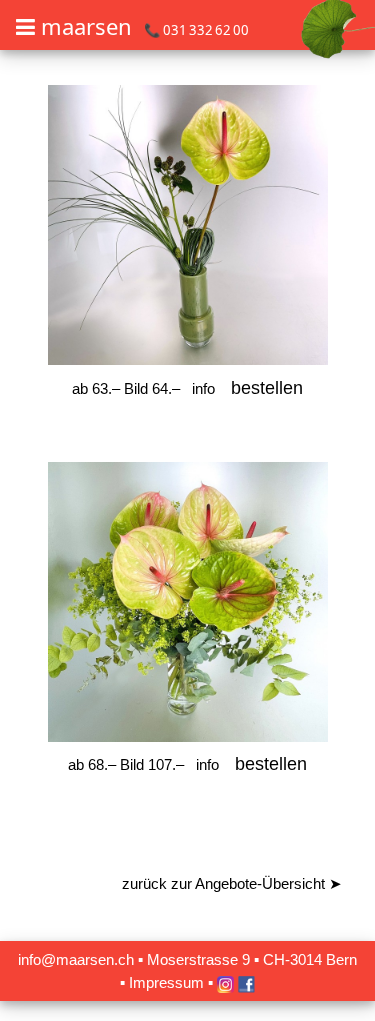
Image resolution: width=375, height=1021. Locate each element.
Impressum (166, 982)
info (203, 388)
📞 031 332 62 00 (196, 30)
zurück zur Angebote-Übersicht (232, 883)
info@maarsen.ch (76, 959)
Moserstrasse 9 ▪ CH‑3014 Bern (252, 959)
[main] (187, 508)
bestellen (267, 388)
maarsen (86, 26)
